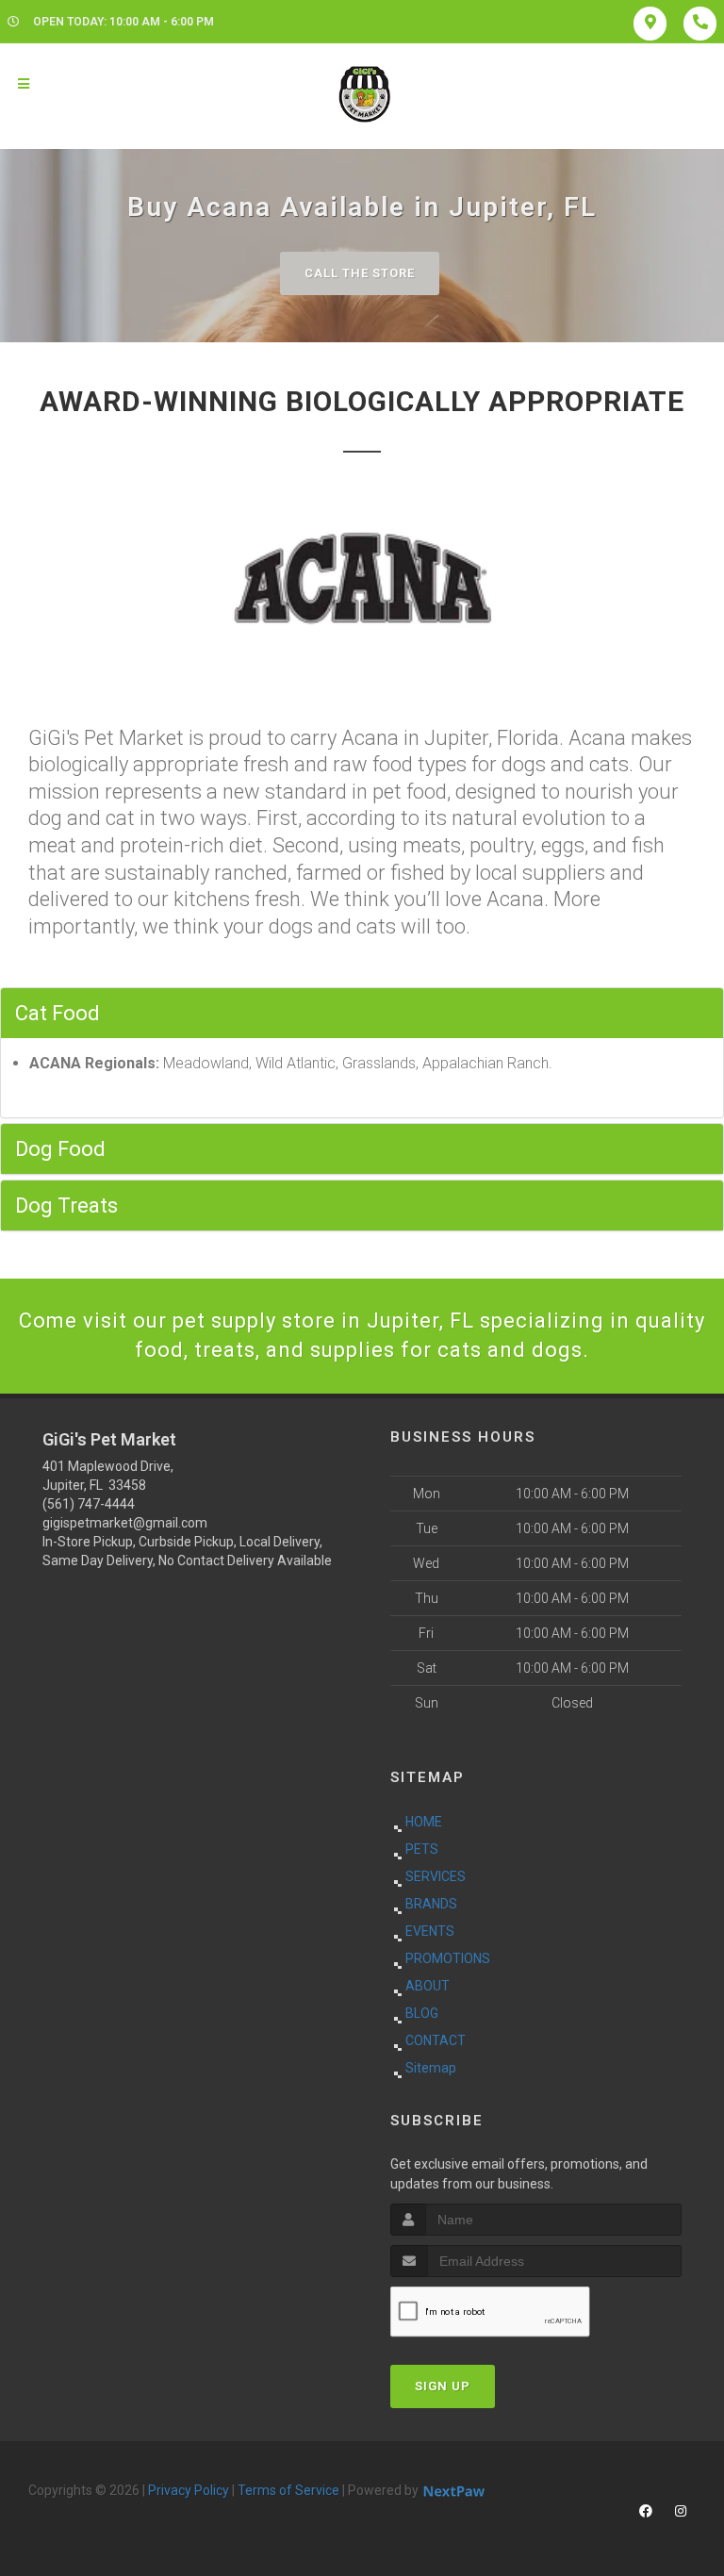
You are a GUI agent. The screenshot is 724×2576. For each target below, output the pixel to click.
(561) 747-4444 (89, 1504)
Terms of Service (288, 2490)
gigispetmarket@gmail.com (125, 1523)
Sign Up (443, 2386)
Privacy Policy (189, 2490)
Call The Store (360, 273)
